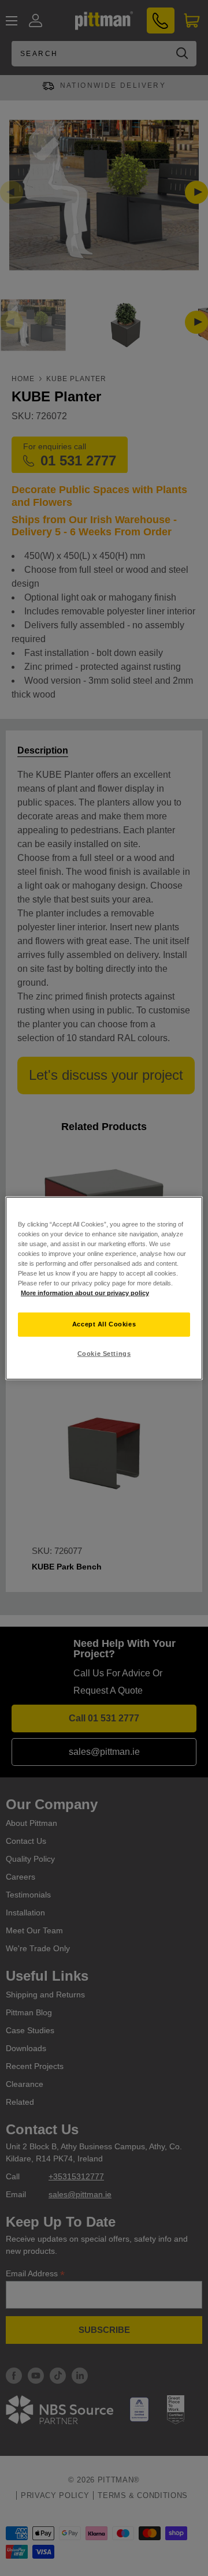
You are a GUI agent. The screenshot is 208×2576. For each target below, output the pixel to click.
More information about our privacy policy (85, 1293)
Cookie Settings (104, 1354)
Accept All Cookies (104, 1324)
